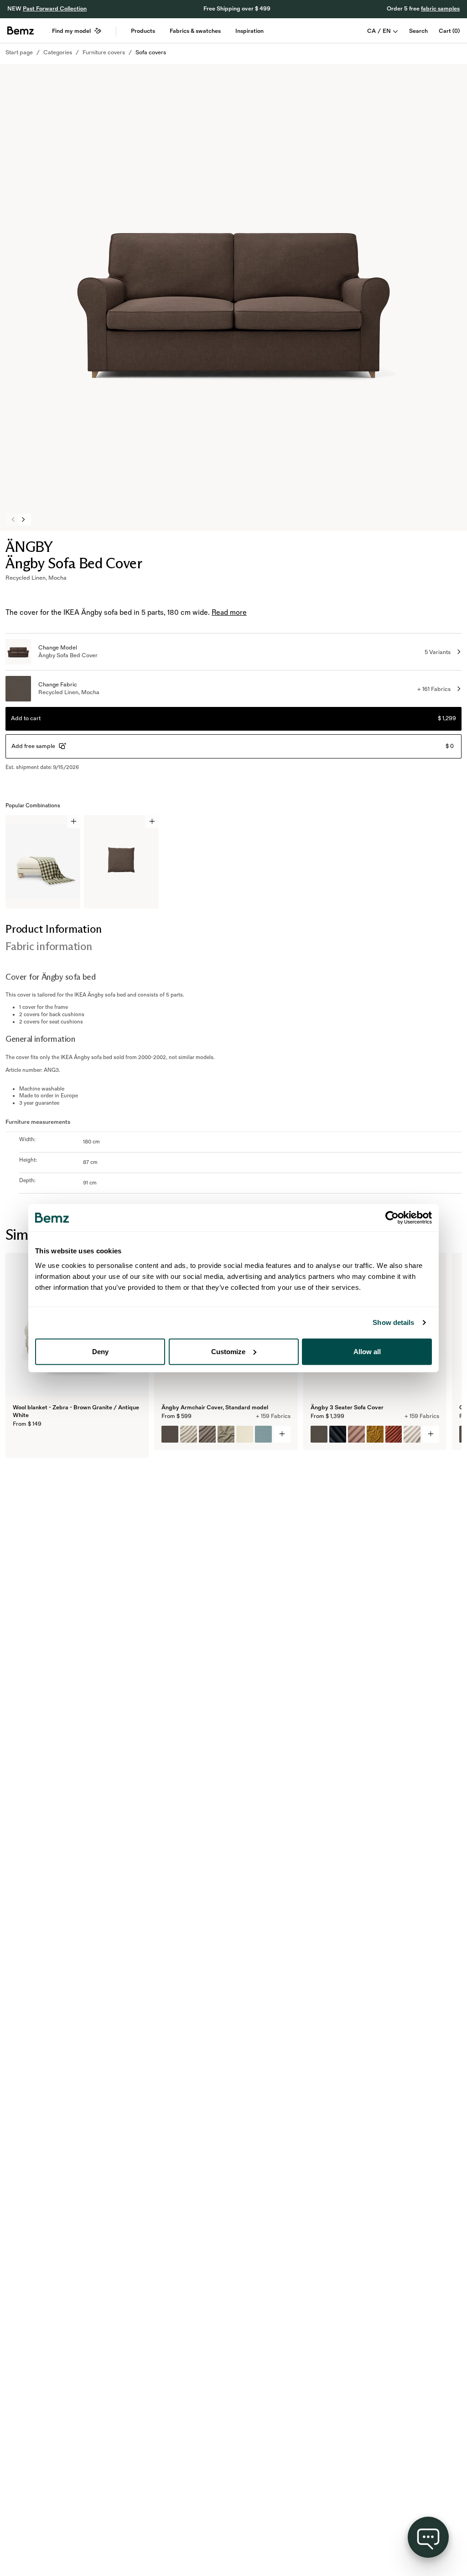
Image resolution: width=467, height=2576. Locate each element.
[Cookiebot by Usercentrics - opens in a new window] (392, 1218)
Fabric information (49, 946)
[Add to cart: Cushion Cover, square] (152, 822)
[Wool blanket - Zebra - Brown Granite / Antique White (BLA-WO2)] (21, 1442)
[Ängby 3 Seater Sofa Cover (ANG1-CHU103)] (394, 1434)
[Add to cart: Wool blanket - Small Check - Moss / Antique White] (74, 822)
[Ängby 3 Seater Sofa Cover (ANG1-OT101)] (412, 1434)
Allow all (367, 1351)
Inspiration (249, 31)
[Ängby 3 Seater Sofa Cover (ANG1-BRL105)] (319, 1434)
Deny (100, 1351)
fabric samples (440, 9)
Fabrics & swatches (195, 31)
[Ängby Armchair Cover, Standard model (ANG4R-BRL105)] (170, 1434)
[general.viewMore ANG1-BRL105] (431, 1434)
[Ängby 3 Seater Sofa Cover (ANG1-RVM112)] (375, 1434)
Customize (228, 1351)
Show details (393, 1322)
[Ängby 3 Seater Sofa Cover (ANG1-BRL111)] (356, 1434)
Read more (229, 613)
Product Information (53, 929)
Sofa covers (151, 52)
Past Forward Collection (55, 9)
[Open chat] (428, 2537)
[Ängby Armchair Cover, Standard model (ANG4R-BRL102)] (263, 1434)
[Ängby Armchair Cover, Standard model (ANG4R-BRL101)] (245, 1434)
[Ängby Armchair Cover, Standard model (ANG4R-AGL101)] (189, 1434)
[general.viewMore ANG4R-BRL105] (282, 1434)
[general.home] (21, 31)
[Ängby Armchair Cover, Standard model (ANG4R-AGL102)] (207, 1434)
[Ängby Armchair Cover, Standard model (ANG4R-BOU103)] (226, 1434)
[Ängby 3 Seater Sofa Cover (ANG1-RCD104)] (338, 1434)
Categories (58, 52)
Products (143, 31)
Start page (19, 52)
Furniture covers (104, 52)
